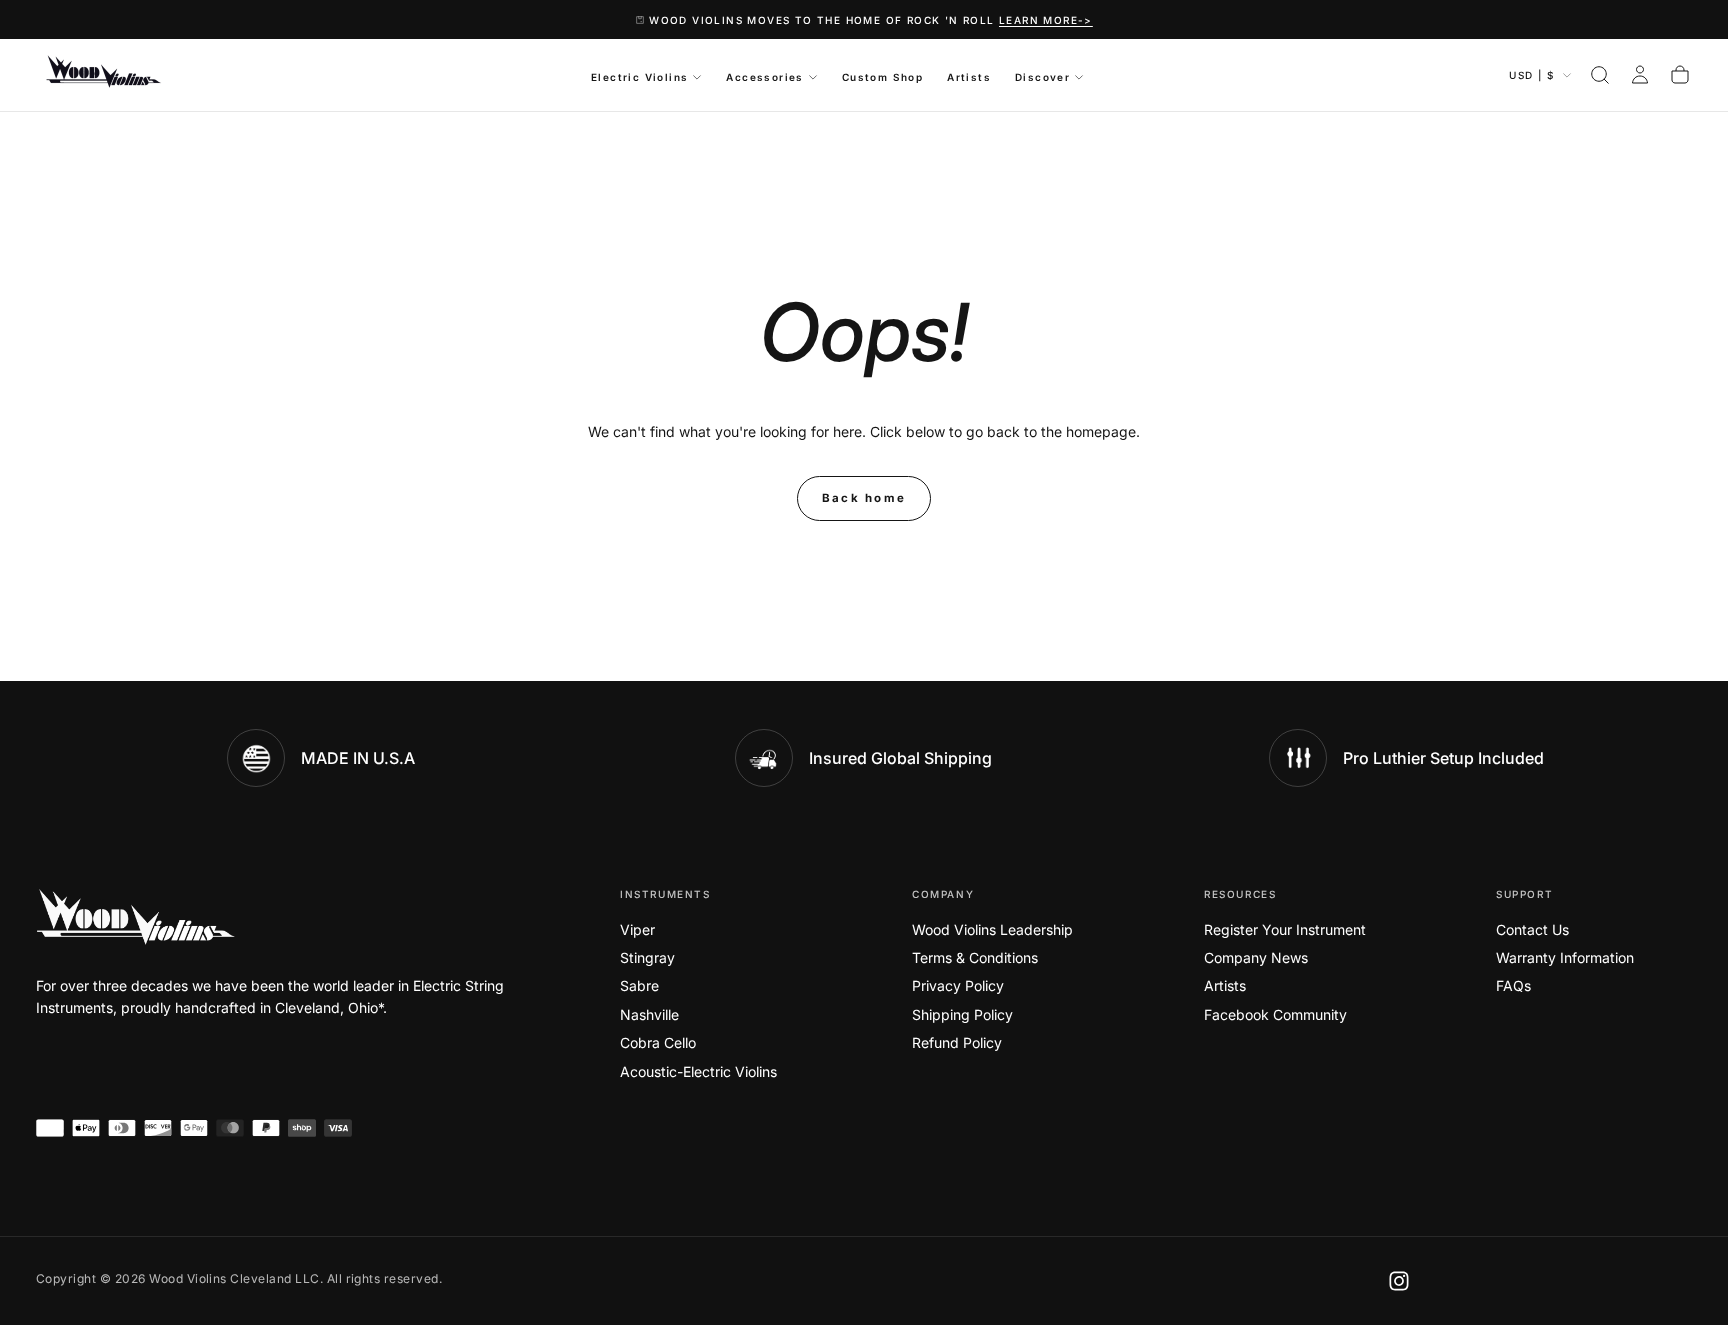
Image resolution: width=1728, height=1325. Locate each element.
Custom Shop (882, 77)
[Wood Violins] (136, 917)
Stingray (647, 957)
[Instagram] (1399, 1281)
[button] (1600, 75)
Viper (637, 929)
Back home (864, 498)
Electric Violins (639, 77)
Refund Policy (957, 1042)
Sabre (639, 985)
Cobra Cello (658, 1042)
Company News (1256, 957)
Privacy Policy (958, 985)
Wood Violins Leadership (992, 929)
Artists (969, 77)
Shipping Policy (962, 1014)
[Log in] (1640, 75)
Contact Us (1532, 929)
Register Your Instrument (1285, 929)
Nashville (649, 1014)
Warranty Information (1565, 957)
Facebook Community (1275, 1014)
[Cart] (1680, 75)
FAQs (1513, 985)
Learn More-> (1046, 20)
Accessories (764, 77)
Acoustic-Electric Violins (698, 1071)
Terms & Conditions (975, 957)
